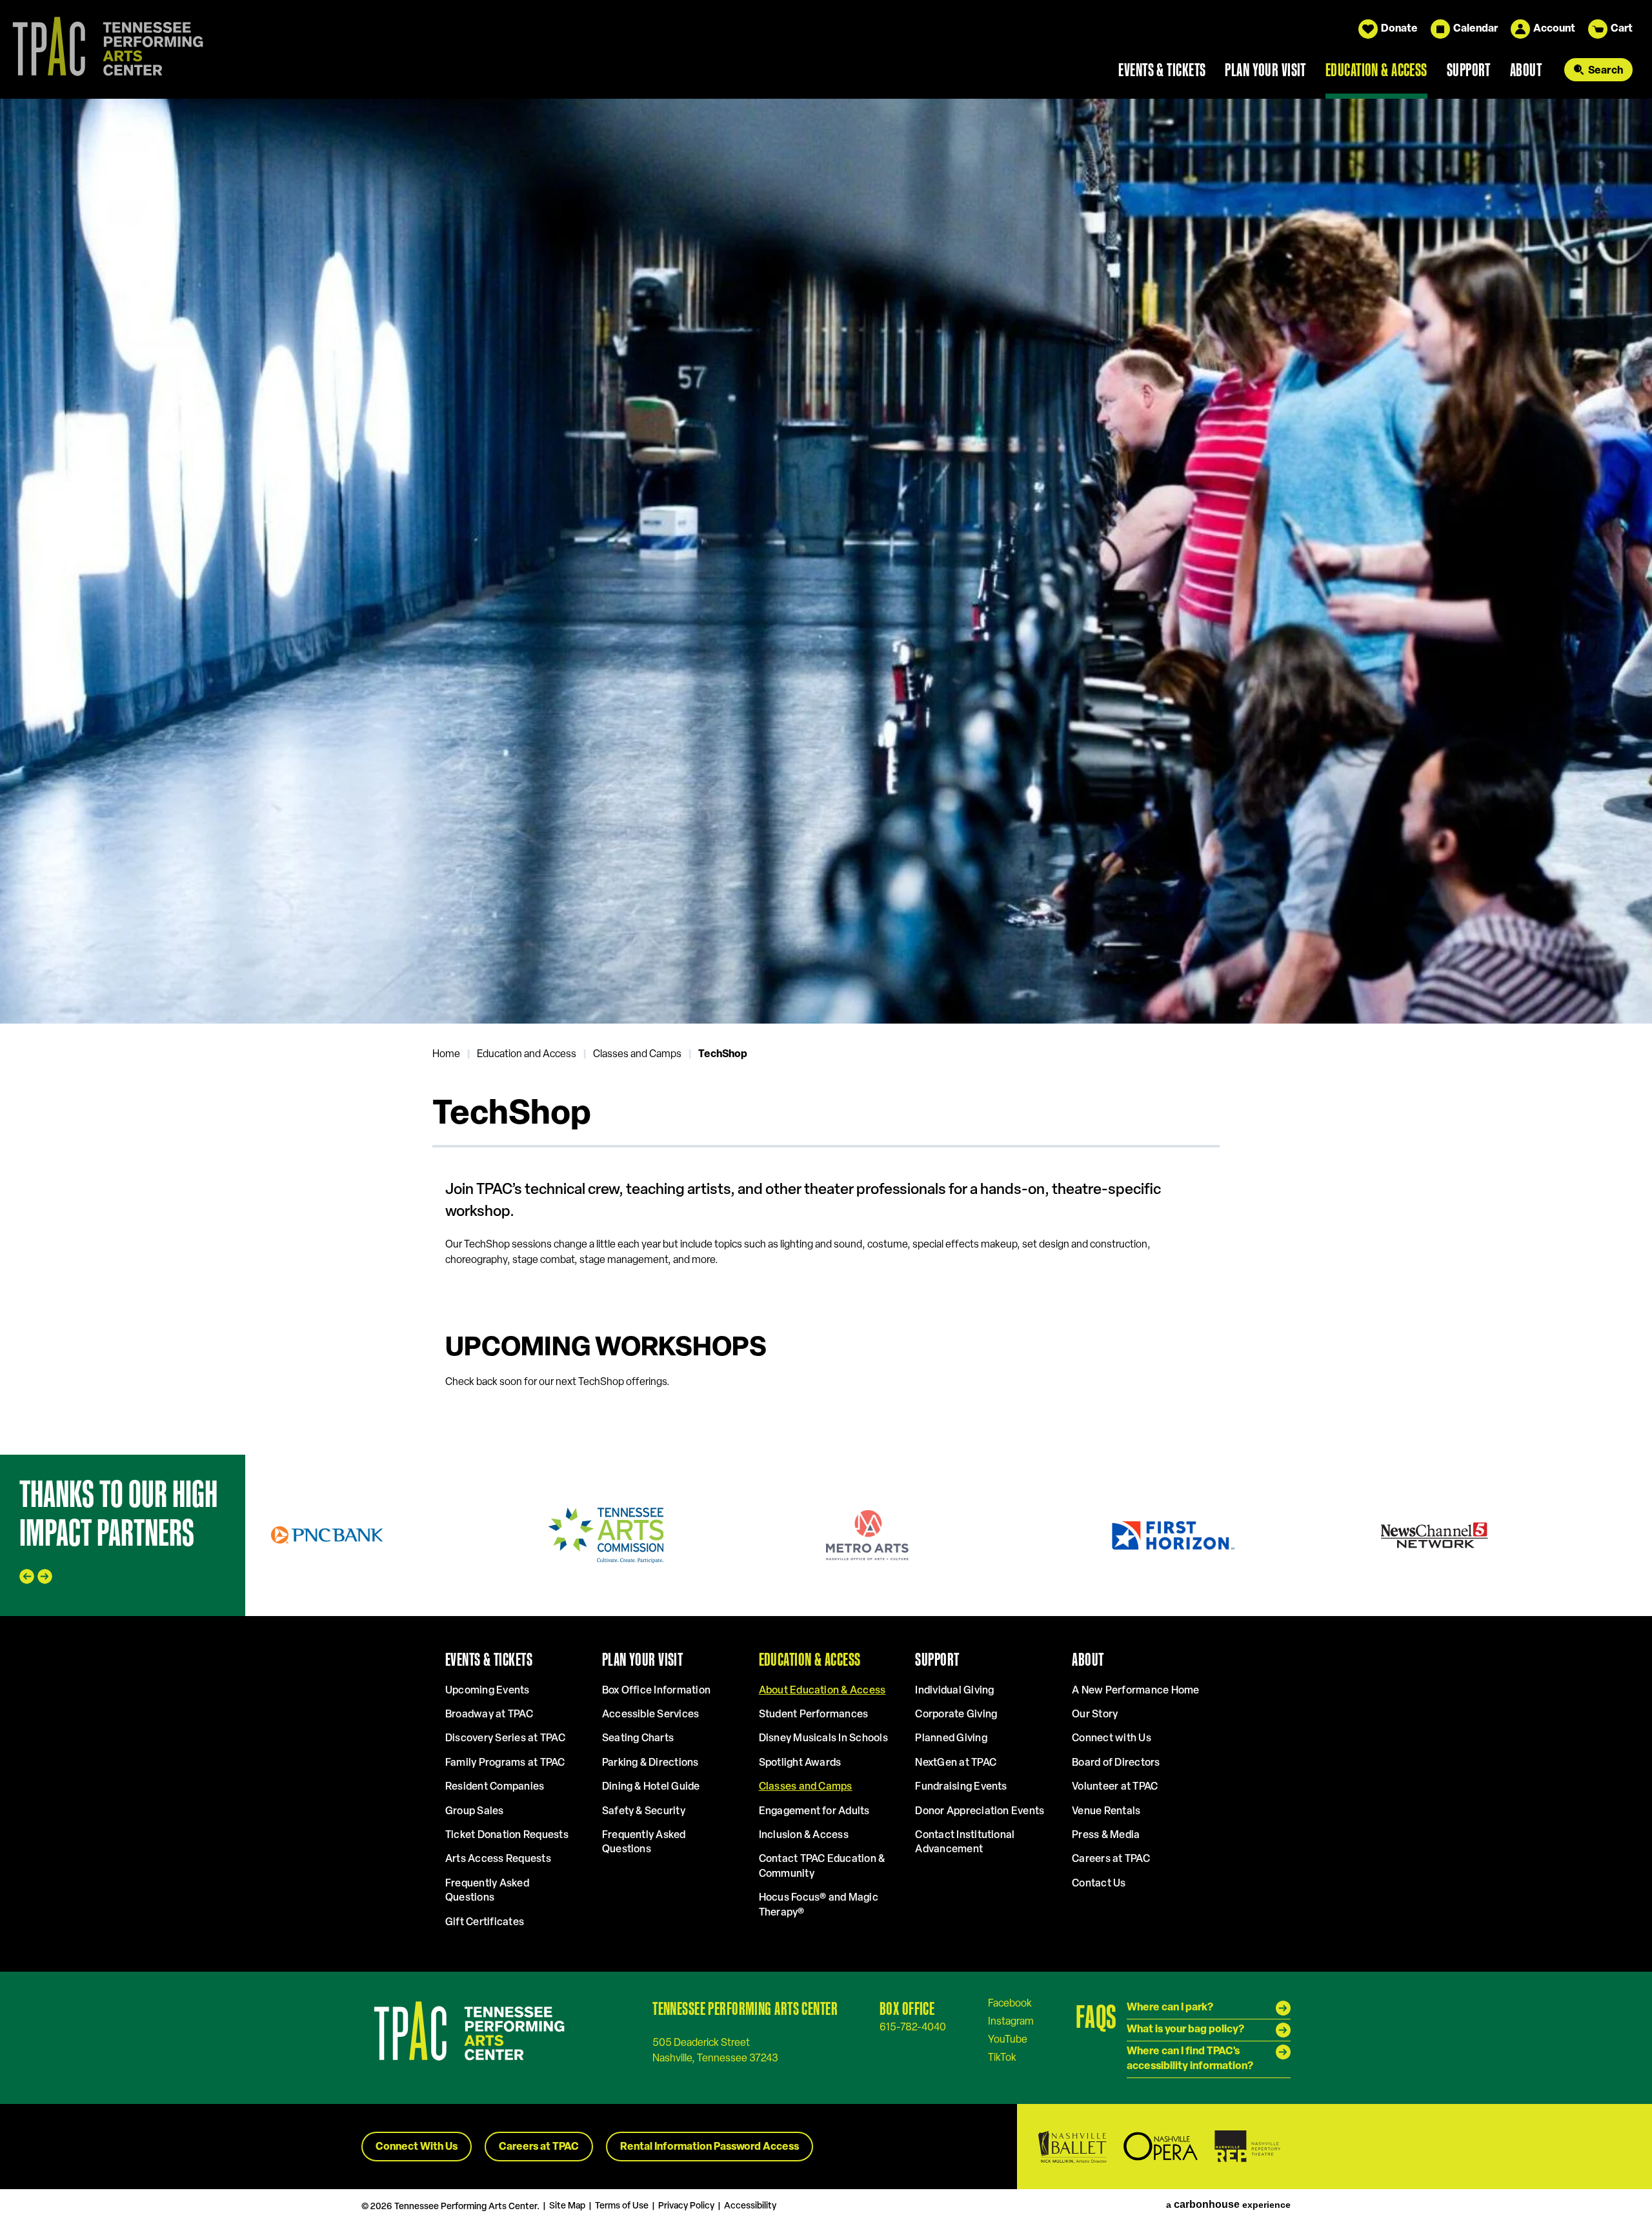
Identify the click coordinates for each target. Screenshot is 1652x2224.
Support (1469, 70)
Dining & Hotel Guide (651, 1787)
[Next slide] (1629, 561)
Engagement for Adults (814, 1812)
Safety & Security (644, 1812)
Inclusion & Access (804, 1835)
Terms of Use (622, 2206)
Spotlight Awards (800, 1763)
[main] (826, 776)
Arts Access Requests (498, 1859)
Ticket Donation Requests (507, 1835)
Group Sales (475, 1812)
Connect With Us (417, 2147)
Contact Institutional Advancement (965, 1843)
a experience (1228, 2205)
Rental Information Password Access (710, 2147)
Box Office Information (656, 1691)
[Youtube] (1008, 2039)
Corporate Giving (956, 1715)
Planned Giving (951, 1739)
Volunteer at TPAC (1115, 1787)
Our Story (1095, 1715)
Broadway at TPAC (489, 1715)
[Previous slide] (23, 561)
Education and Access (527, 1055)
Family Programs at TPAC (505, 1763)
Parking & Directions (650, 1763)
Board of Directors (1116, 1763)
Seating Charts (638, 1739)
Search (1606, 71)
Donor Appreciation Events (980, 1812)
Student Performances (814, 1715)
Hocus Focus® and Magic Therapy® (819, 1905)
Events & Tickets (1162, 70)
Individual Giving (954, 1691)
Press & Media (1106, 1835)
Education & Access (1376, 70)
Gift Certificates (485, 1923)
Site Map (567, 2206)
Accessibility (750, 2206)
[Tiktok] (1002, 2057)
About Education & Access (822, 1691)
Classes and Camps (637, 1055)
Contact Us (1099, 1884)
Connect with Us (1112, 1739)
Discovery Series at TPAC (505, 1739)
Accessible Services (651, 1715)
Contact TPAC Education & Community (822, 1866)
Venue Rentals (1106, 1812)
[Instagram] (1011, 2021)
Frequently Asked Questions (487, 1891)
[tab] (74, 974)
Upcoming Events (488, 1691)
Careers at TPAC (1111, 1859)
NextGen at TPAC (956, 1763)
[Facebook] (1010, 2003)
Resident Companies (495, 1787)
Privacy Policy (686, 2206)
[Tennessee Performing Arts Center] (103, 49)
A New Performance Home (1135, 1691)
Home (446, 1055)
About (1526, 70)
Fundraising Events (961, 1787)
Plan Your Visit (1265, 70)
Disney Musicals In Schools (823, 1739)
